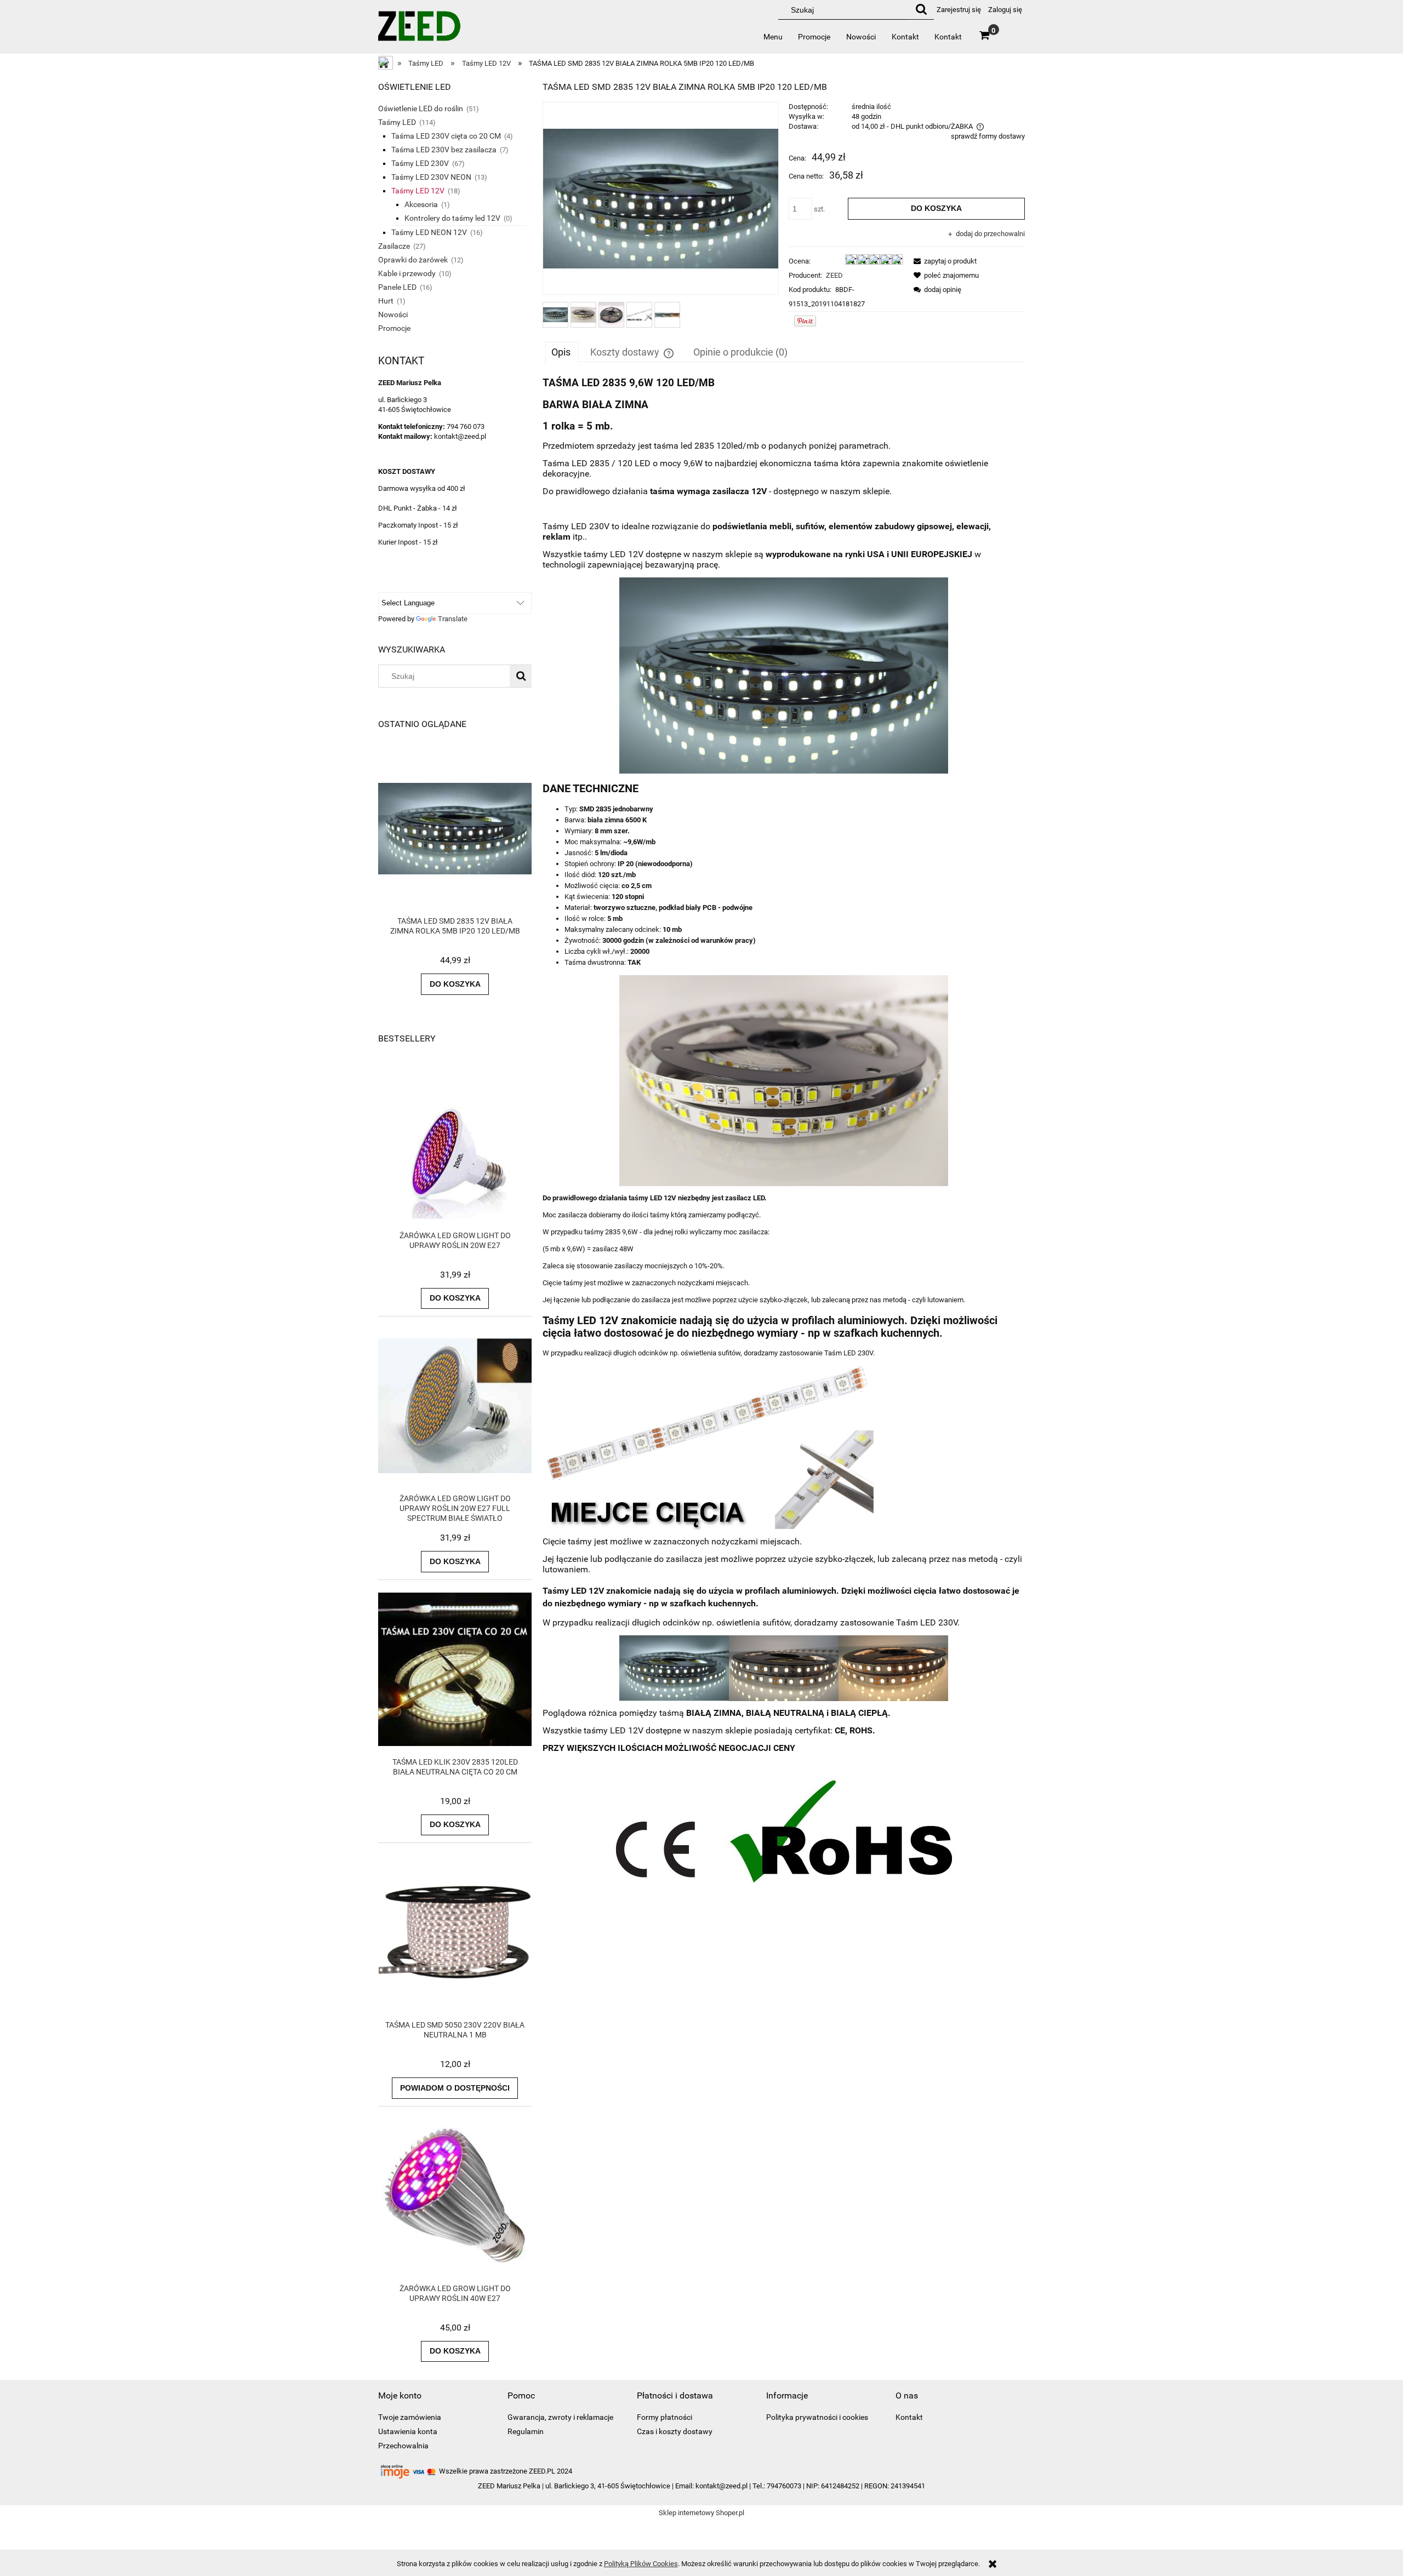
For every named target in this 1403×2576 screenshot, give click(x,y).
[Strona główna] (420, 30)
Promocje (394, 328)
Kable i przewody (407, 273)
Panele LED (397, 287)
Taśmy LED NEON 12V (429, 232)
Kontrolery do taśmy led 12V (452, 218)
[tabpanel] (784, 1141)
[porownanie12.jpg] (667, 314)
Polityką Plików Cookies (641, 2564)
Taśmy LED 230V (420, 163)
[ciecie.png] (639, 315)
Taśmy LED (397, 122)
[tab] (562, 352)
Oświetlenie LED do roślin (421, 108)
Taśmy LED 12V (418, 191)
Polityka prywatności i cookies (817, 2417)
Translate (453, 619)
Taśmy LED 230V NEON (431, 177)
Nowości (393, 314)
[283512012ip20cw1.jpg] (555, 315)
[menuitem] (773, 37)
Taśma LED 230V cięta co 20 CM (446, 136)
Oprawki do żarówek (413, 260)
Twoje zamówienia (410, 2417)
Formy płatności (665, 2417)
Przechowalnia (403, 2446)
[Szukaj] (921, 10)
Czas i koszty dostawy (675, 2431)
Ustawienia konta (408, 2431)
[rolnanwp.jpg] (611, 315)
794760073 (784, 2486)
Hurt (386, 301)
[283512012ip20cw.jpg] (583, 315)
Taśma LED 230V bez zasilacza (444, 150)
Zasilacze (394, 246)
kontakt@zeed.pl (722, 2486)
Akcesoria (421, 204)
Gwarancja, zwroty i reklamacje (560, 2417)
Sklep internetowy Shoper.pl (701, 2513)
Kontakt (909, 2417)
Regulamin (526, 2431)
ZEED (834, 275)
